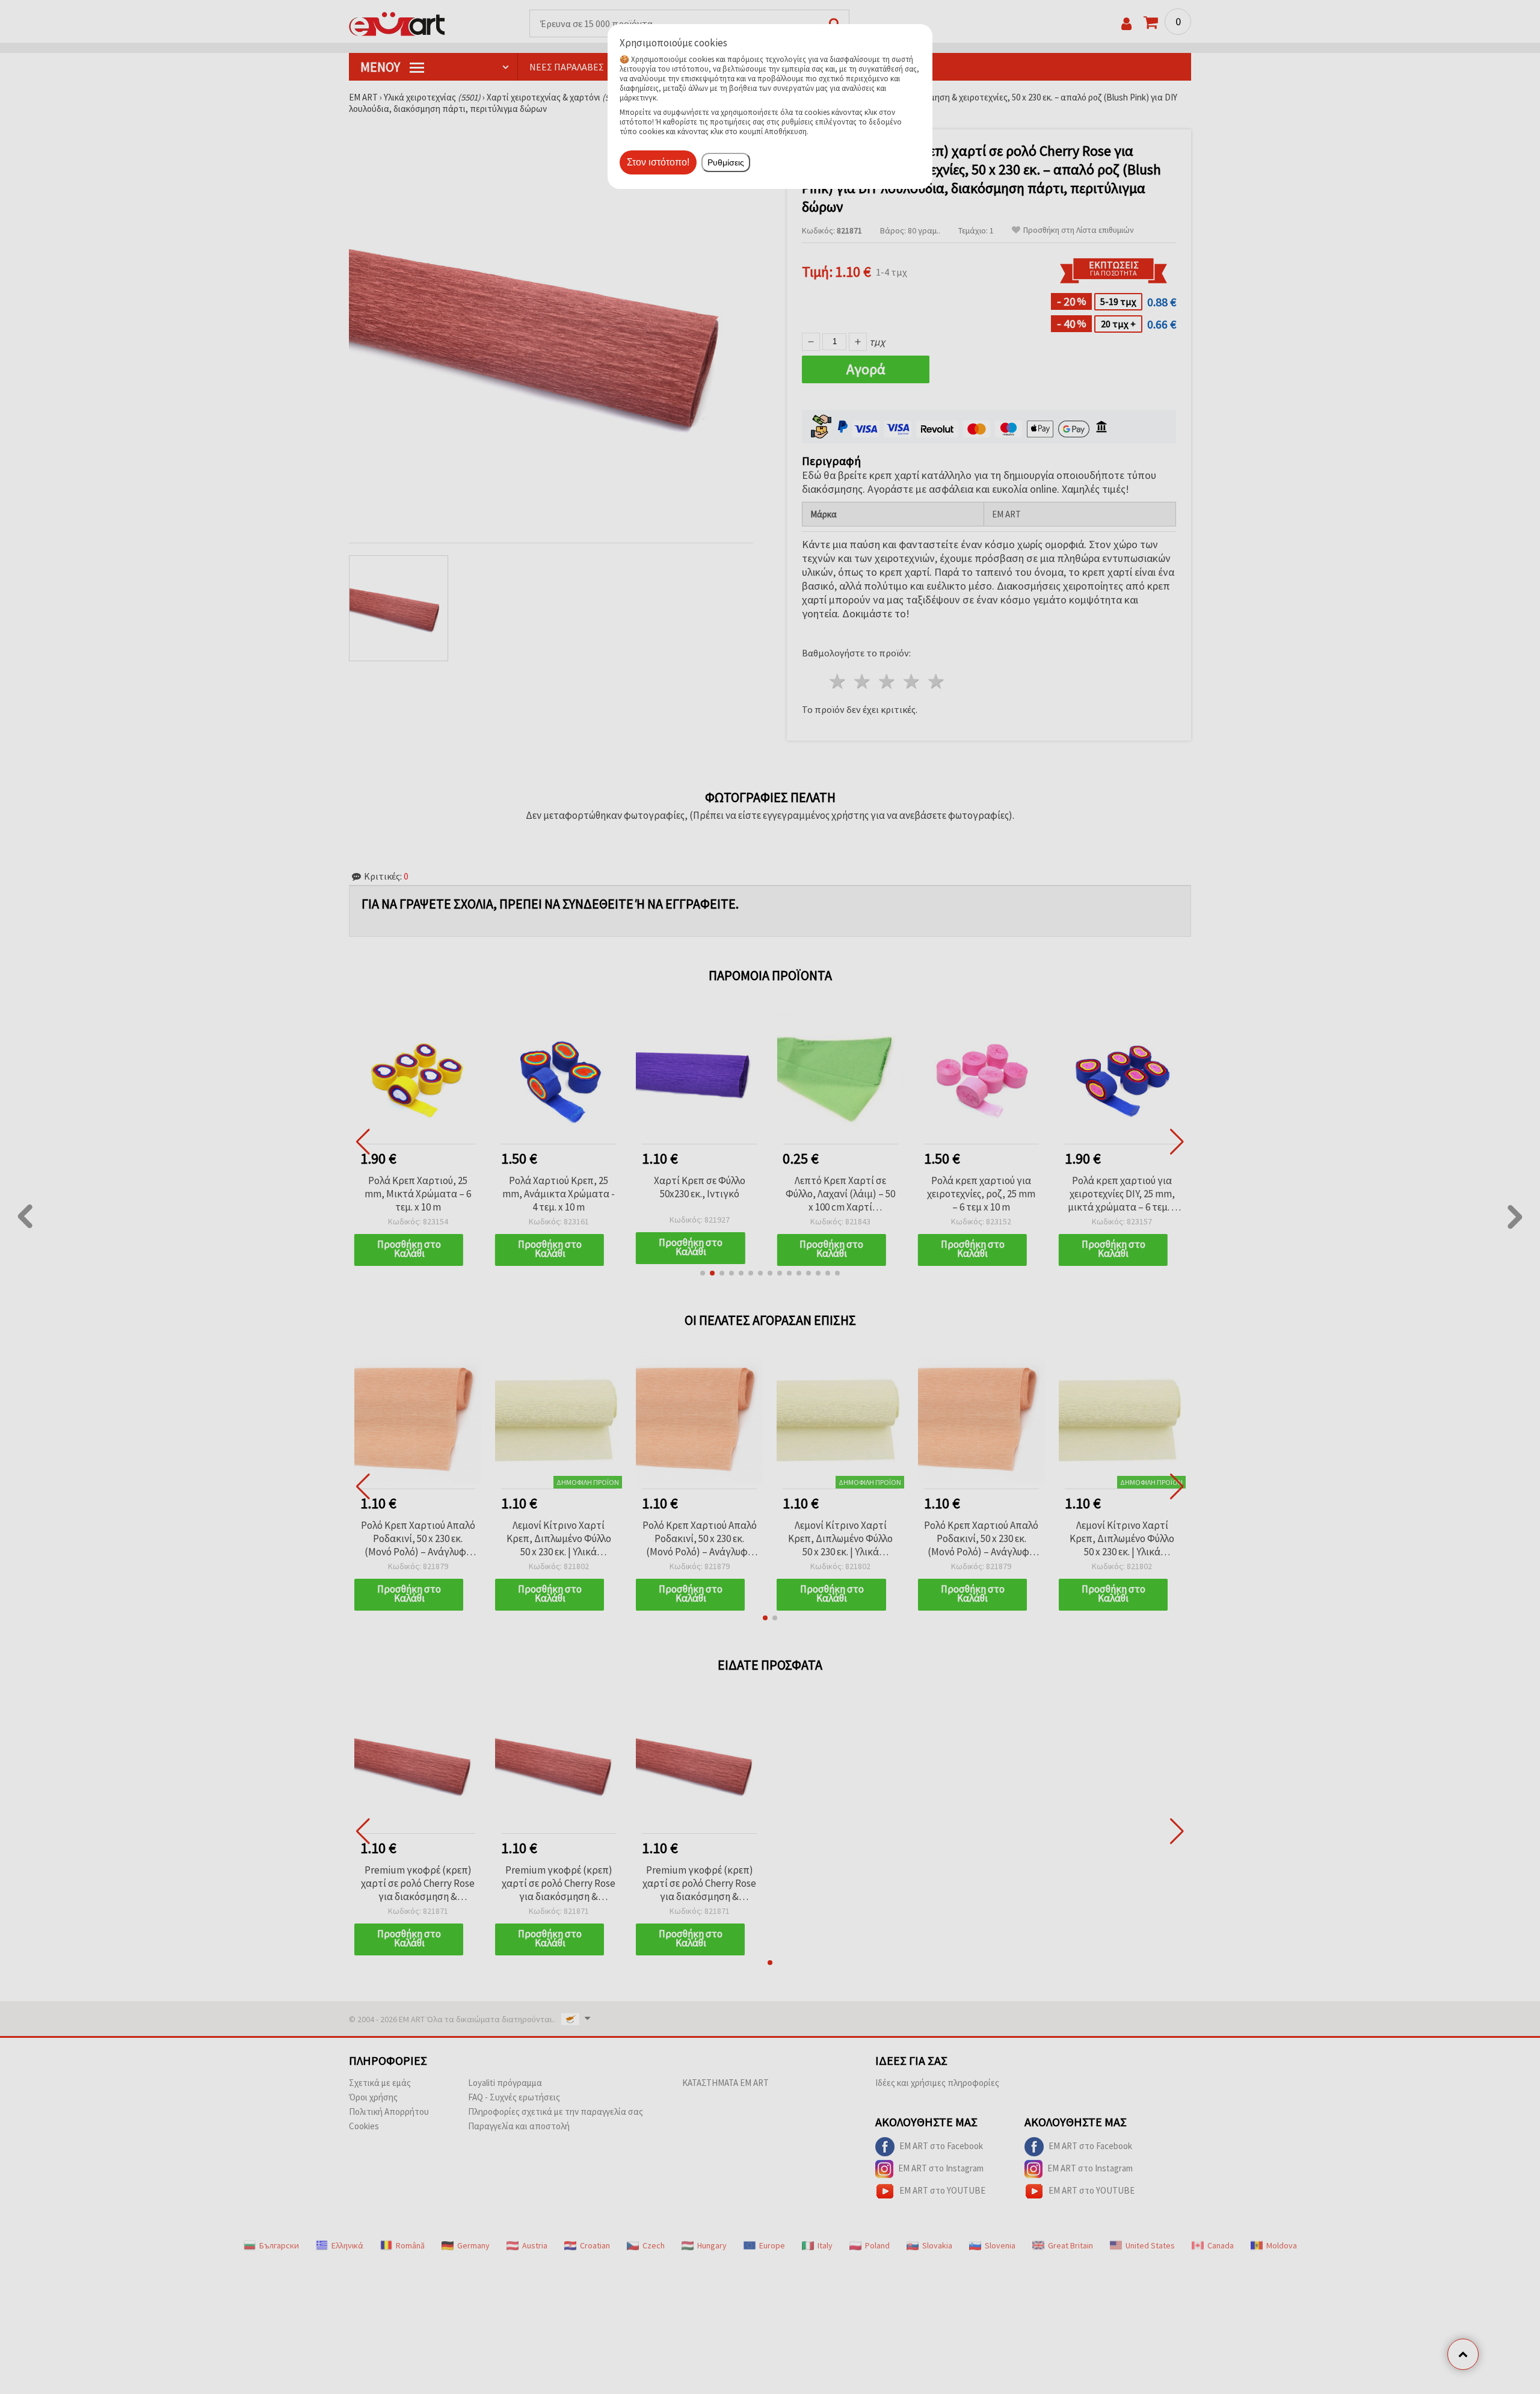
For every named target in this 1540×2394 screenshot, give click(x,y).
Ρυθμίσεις (726, 162)
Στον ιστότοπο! (658, 162)
